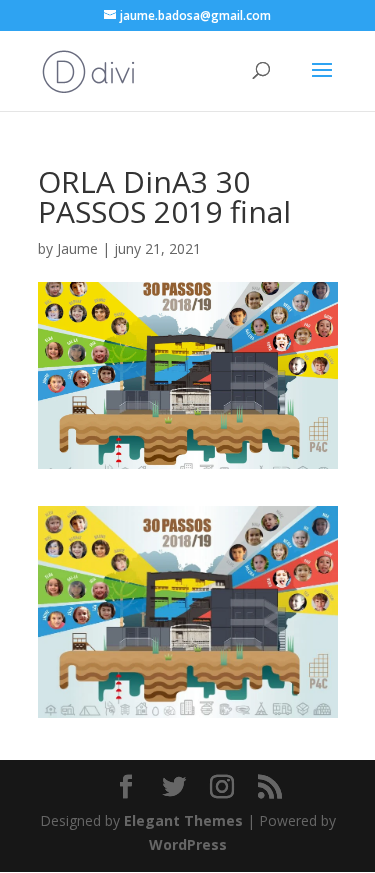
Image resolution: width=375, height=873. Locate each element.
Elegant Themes (183, 820)
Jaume (77, 248)
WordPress (188, 844)
